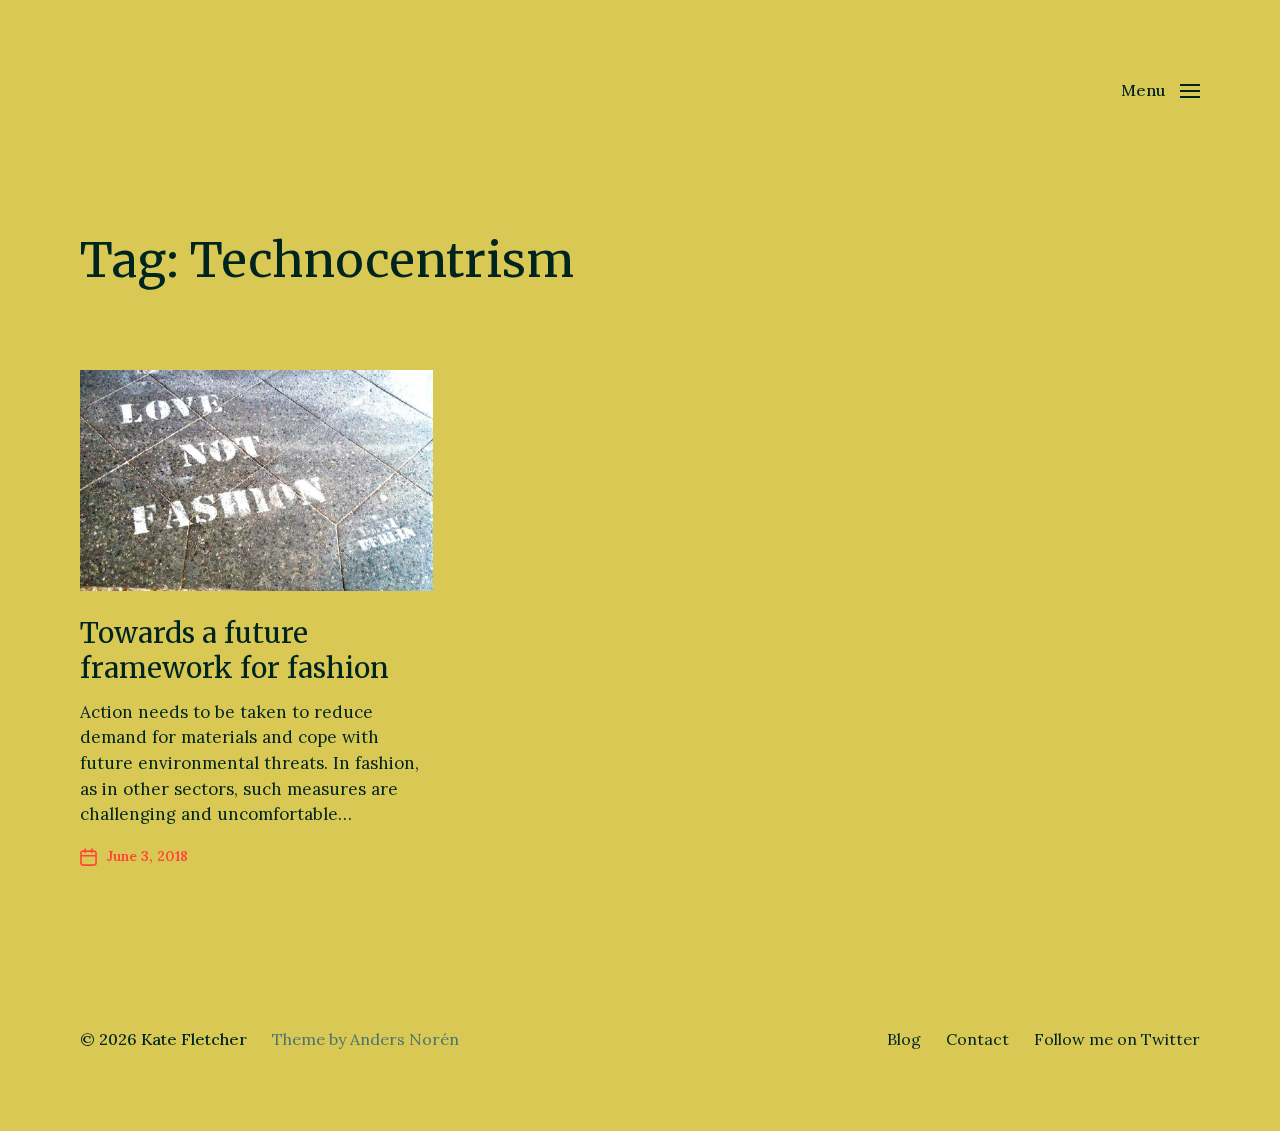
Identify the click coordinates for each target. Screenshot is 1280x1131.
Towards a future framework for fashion (234, 650)
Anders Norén (404, 1039)
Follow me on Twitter (1117, 1039)
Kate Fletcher (194, 1039)
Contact (977, 1039)
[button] (1160, 90)
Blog (904, 1039)
